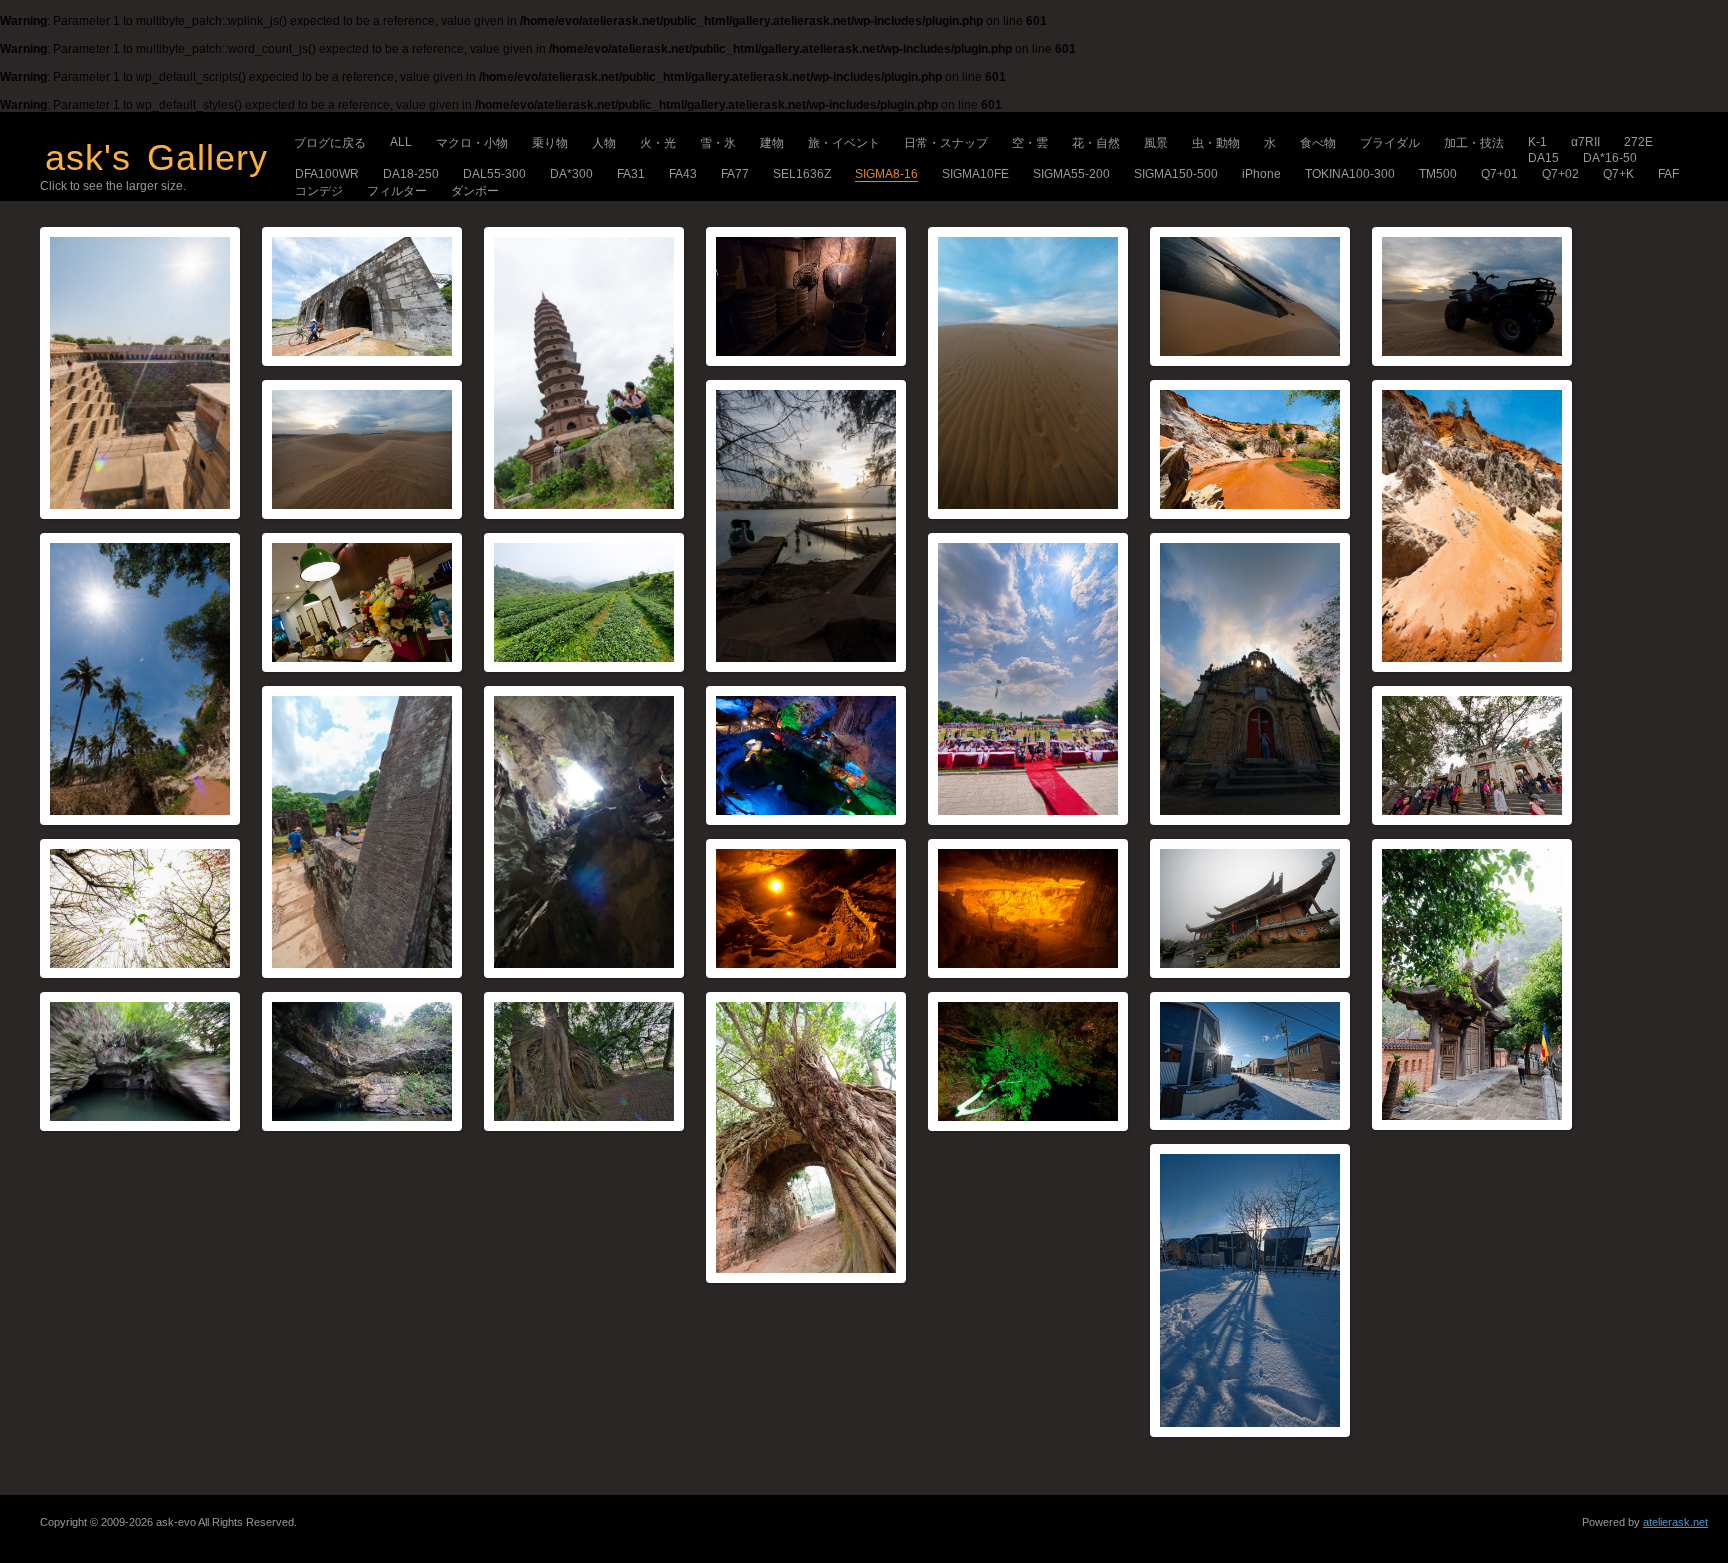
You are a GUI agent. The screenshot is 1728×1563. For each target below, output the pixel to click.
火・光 (658, 143)
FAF (1668, 174)
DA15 (1543, 158)
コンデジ (319, 191)
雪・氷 (718, 143)
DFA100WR (327, 174)
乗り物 (550, 143)
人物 (604, 143)
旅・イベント (844, 143)
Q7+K (1618, 174)
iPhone (1261, 174)
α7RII (1585, 142)
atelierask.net (1675, 1522)
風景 (1156, 143)
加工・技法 (1474, 143)
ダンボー (475, 191)
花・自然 (1096, 143)
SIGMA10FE (975, 174)
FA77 (735, 174)
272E (1638, 142)
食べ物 (1318, 143)
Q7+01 (1499, 174)
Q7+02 (1560, 174)
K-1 (1537, 142)
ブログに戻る (330, 143)
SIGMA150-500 (1176, 174)
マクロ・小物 (472, 143)
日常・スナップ (946, 143)
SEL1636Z (802, 174)
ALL (401, 142)
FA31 (631, 174)
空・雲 (1030, 143)
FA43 (683, 174)
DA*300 (571, 174)
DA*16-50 (1610, 158)
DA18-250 (411, 174)
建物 (772, 143)
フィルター (397, 191)
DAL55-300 (494, 174)
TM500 (1438, 174)
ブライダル (1390, 143)
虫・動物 (1216, 143)
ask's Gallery (156, 157)
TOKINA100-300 (1350, 174)
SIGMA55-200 (1071, 174)
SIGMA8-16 (886, 174)
